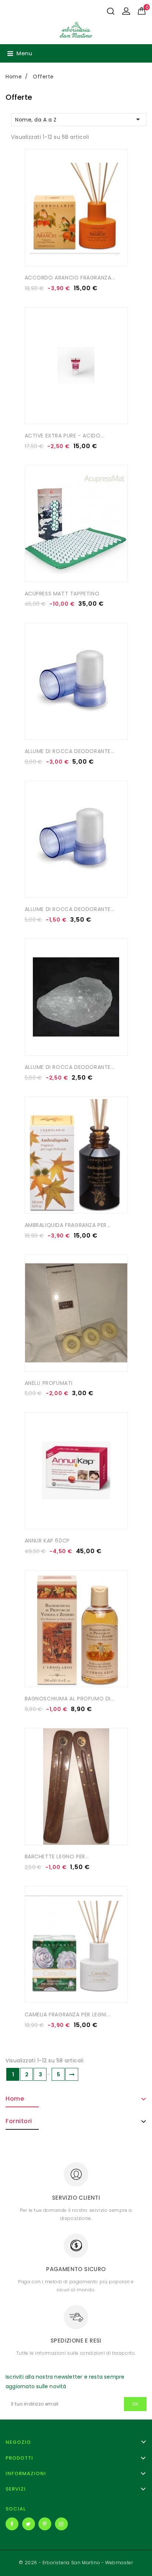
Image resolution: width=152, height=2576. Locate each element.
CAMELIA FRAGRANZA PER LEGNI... (68, 2014)
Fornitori (19, 2121)
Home (15, 2099)
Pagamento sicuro (76, 2269)
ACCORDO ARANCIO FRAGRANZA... (70, 278)
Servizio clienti (76, 2198)
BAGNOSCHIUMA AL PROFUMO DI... (70, 1699)
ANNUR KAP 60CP (47, 1541)
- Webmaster (117, 2563)
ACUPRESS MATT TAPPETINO (62, 594)
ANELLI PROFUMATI (49, 1383)
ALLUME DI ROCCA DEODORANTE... (70, 751)
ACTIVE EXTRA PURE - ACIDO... (65, 436)
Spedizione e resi (76, 2341)
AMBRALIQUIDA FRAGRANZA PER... (68, 1225)
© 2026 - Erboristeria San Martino (60, 2563)
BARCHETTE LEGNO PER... (57, 1857)
